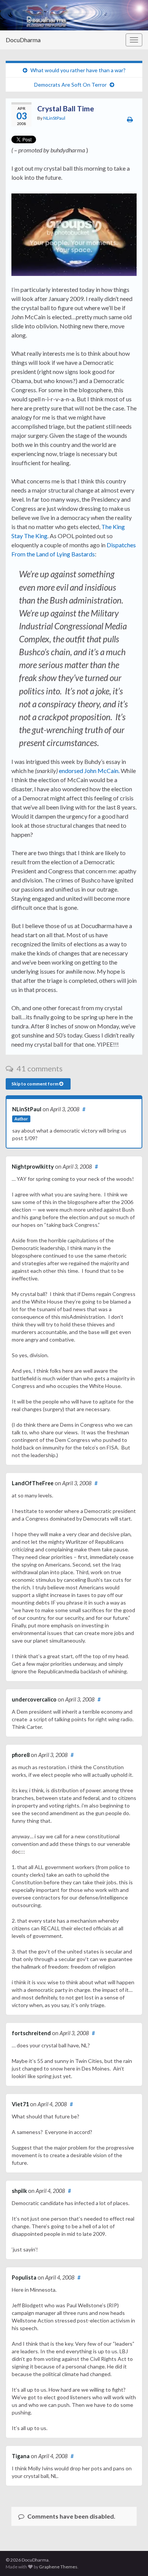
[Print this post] (130, 119)
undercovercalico (34, 1699)
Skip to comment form (35, 1084)
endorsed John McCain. (89, 771)
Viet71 (20, 2104)
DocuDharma (23, 40)
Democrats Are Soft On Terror (70, 85)
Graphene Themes (58, 2567)
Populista (24, 2277)
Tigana (21, 2456)
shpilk (19, 2191)
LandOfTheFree (33, 1483)
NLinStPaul (54, 118)
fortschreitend (31, 2033)
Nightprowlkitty (33, 1167)
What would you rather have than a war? (78, 70)
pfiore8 (21, 1755)
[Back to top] (131, 2559)
